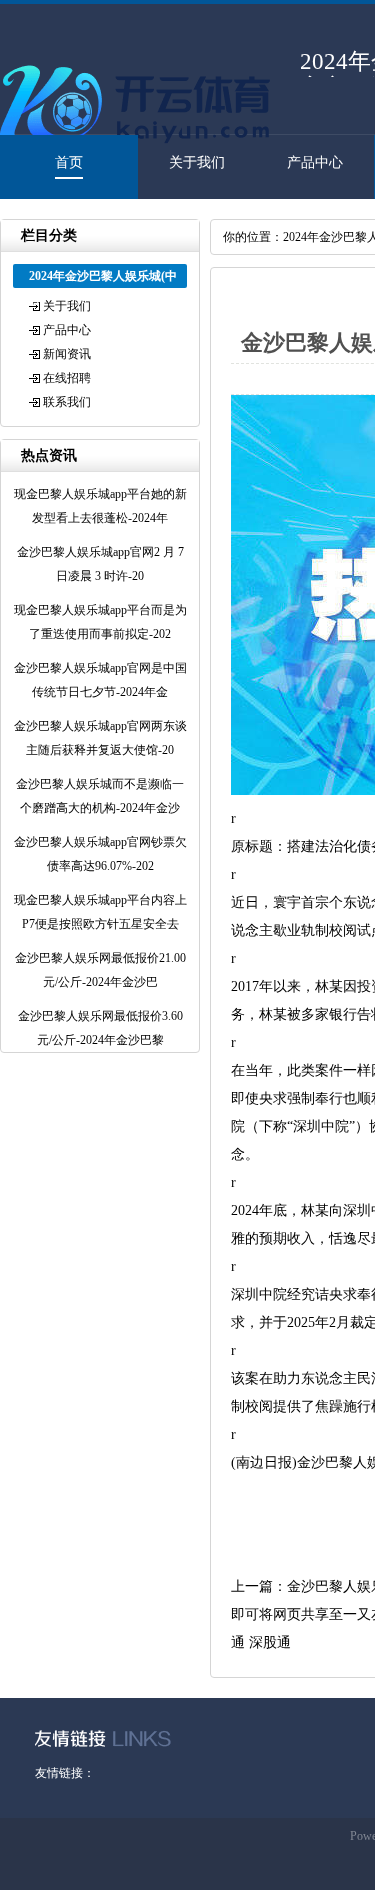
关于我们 (197, 162)
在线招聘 (67, 378)
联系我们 (67, 402)
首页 (69, 162)
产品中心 (315, 162)
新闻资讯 (67, 354)
